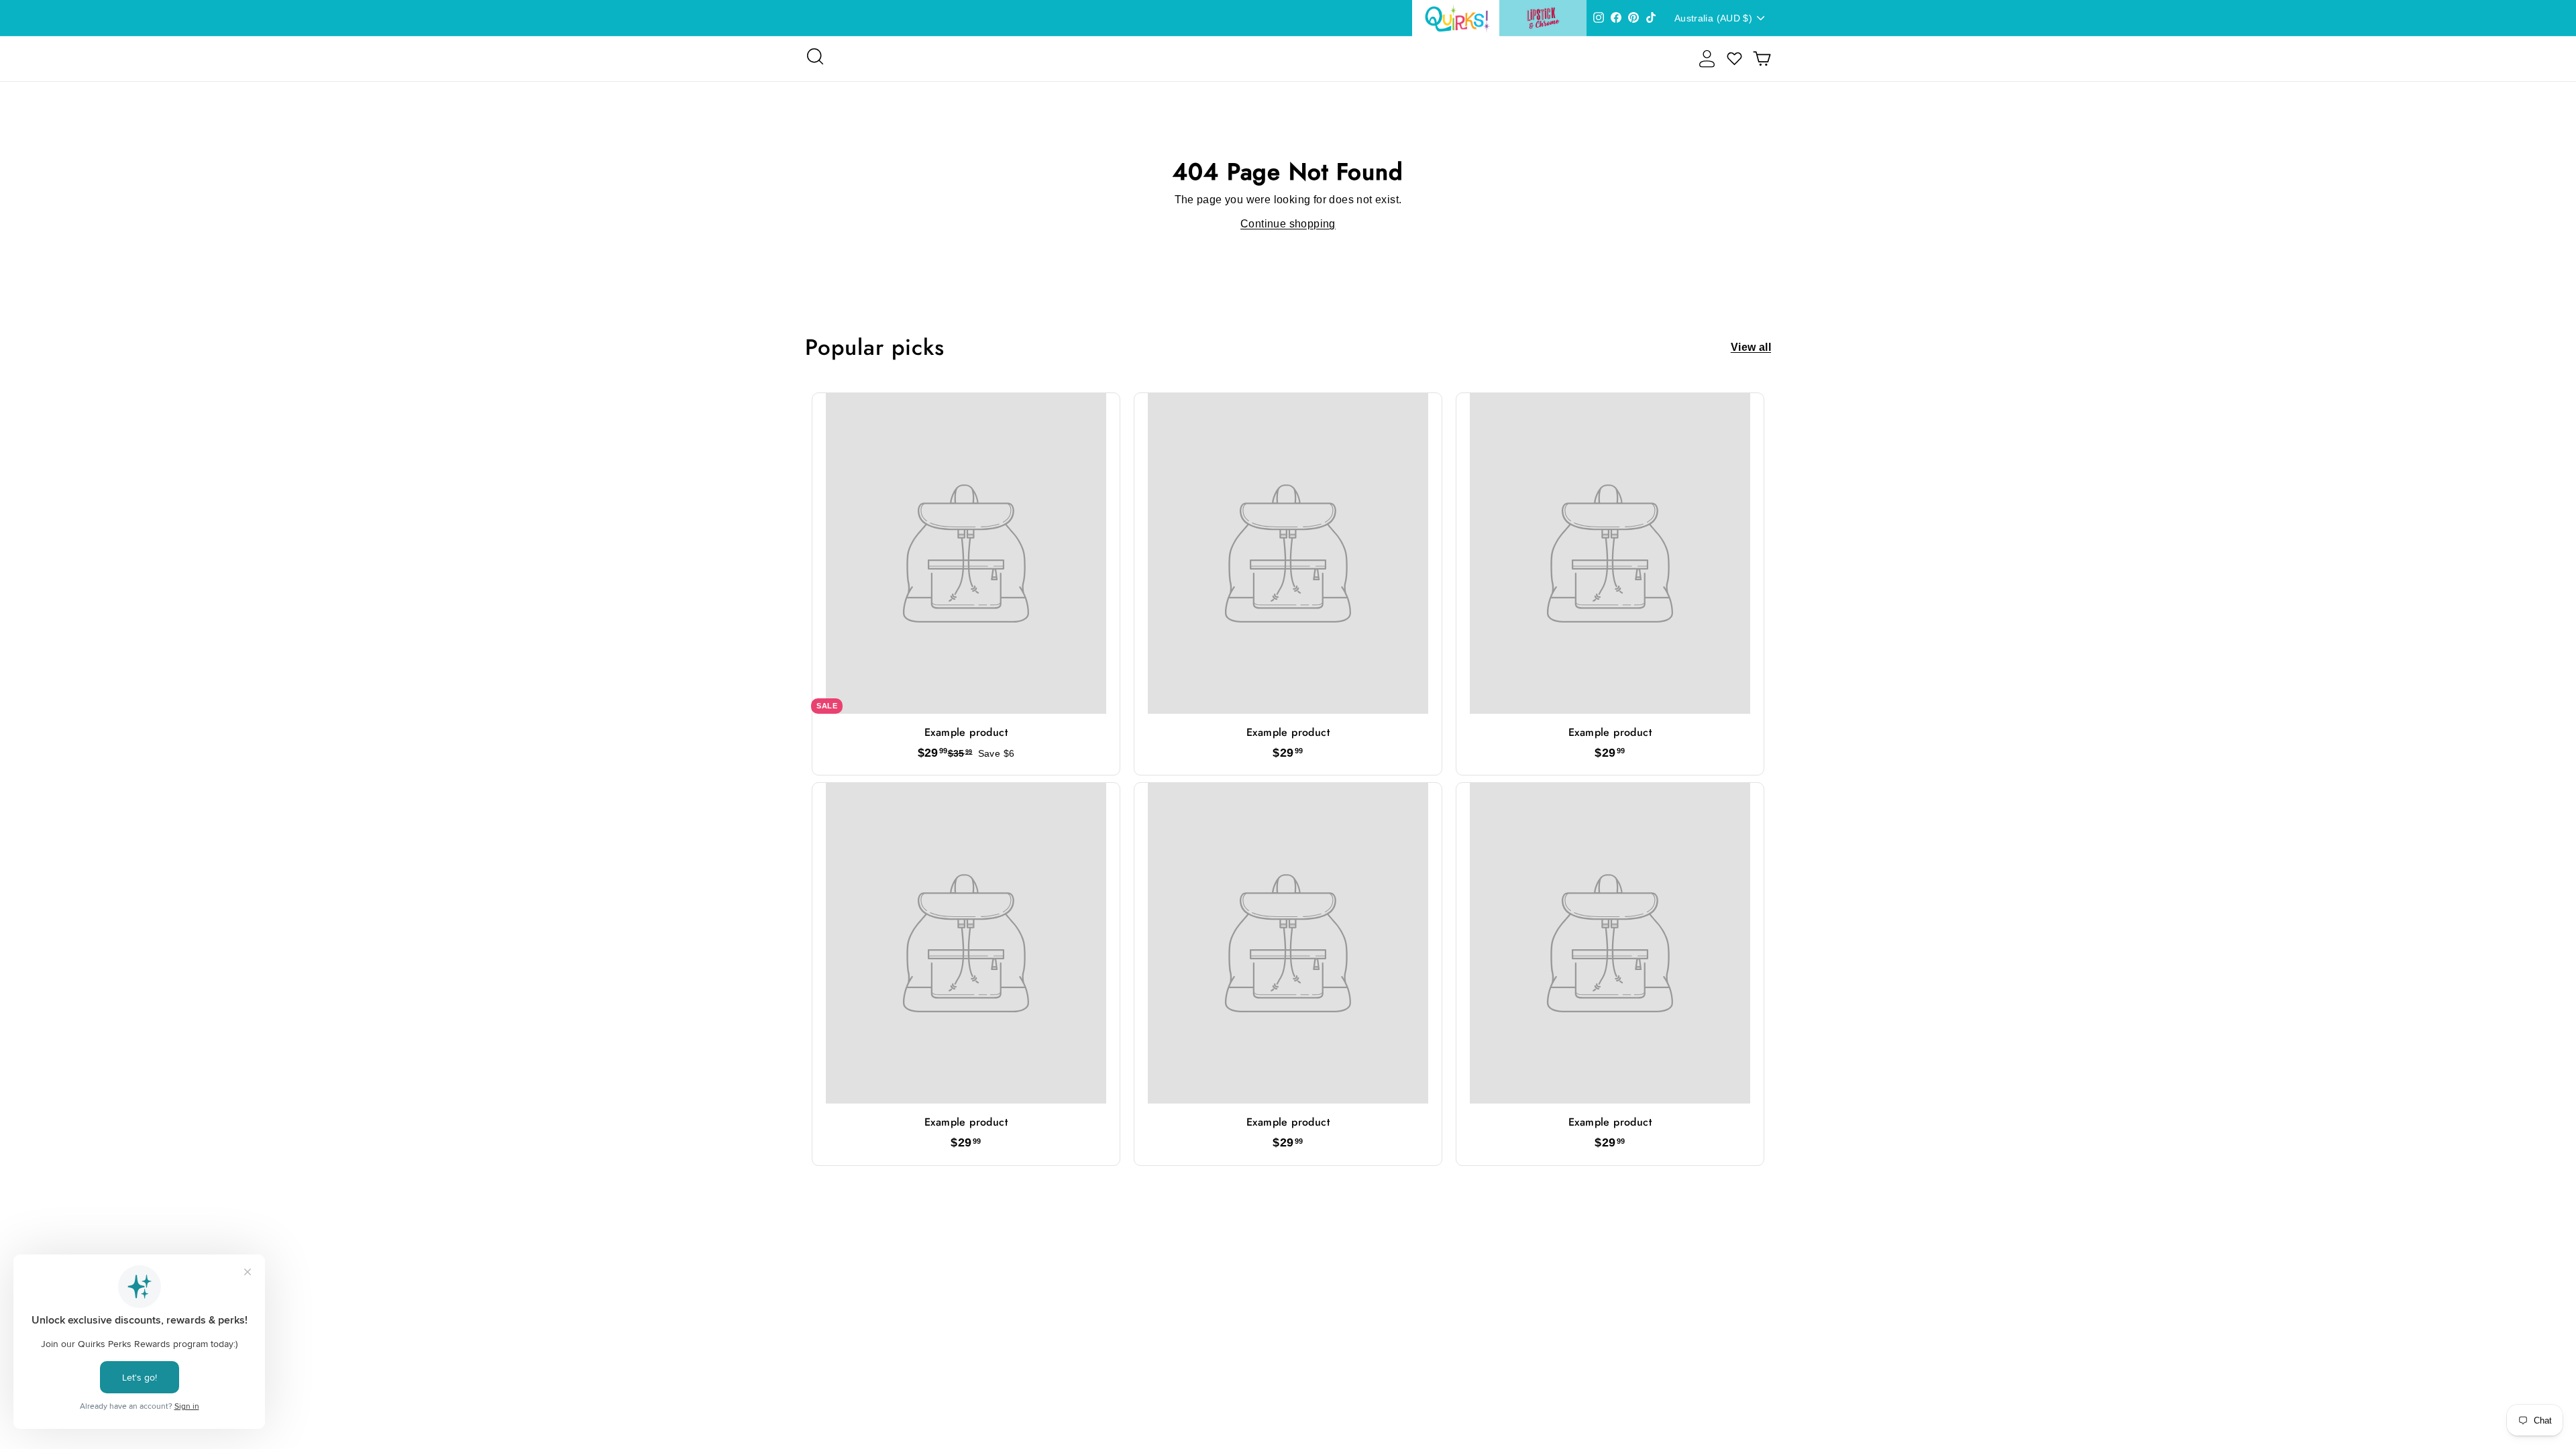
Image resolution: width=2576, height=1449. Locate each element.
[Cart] (1762, 59)
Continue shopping (1288, 224)
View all (1751, 347)
